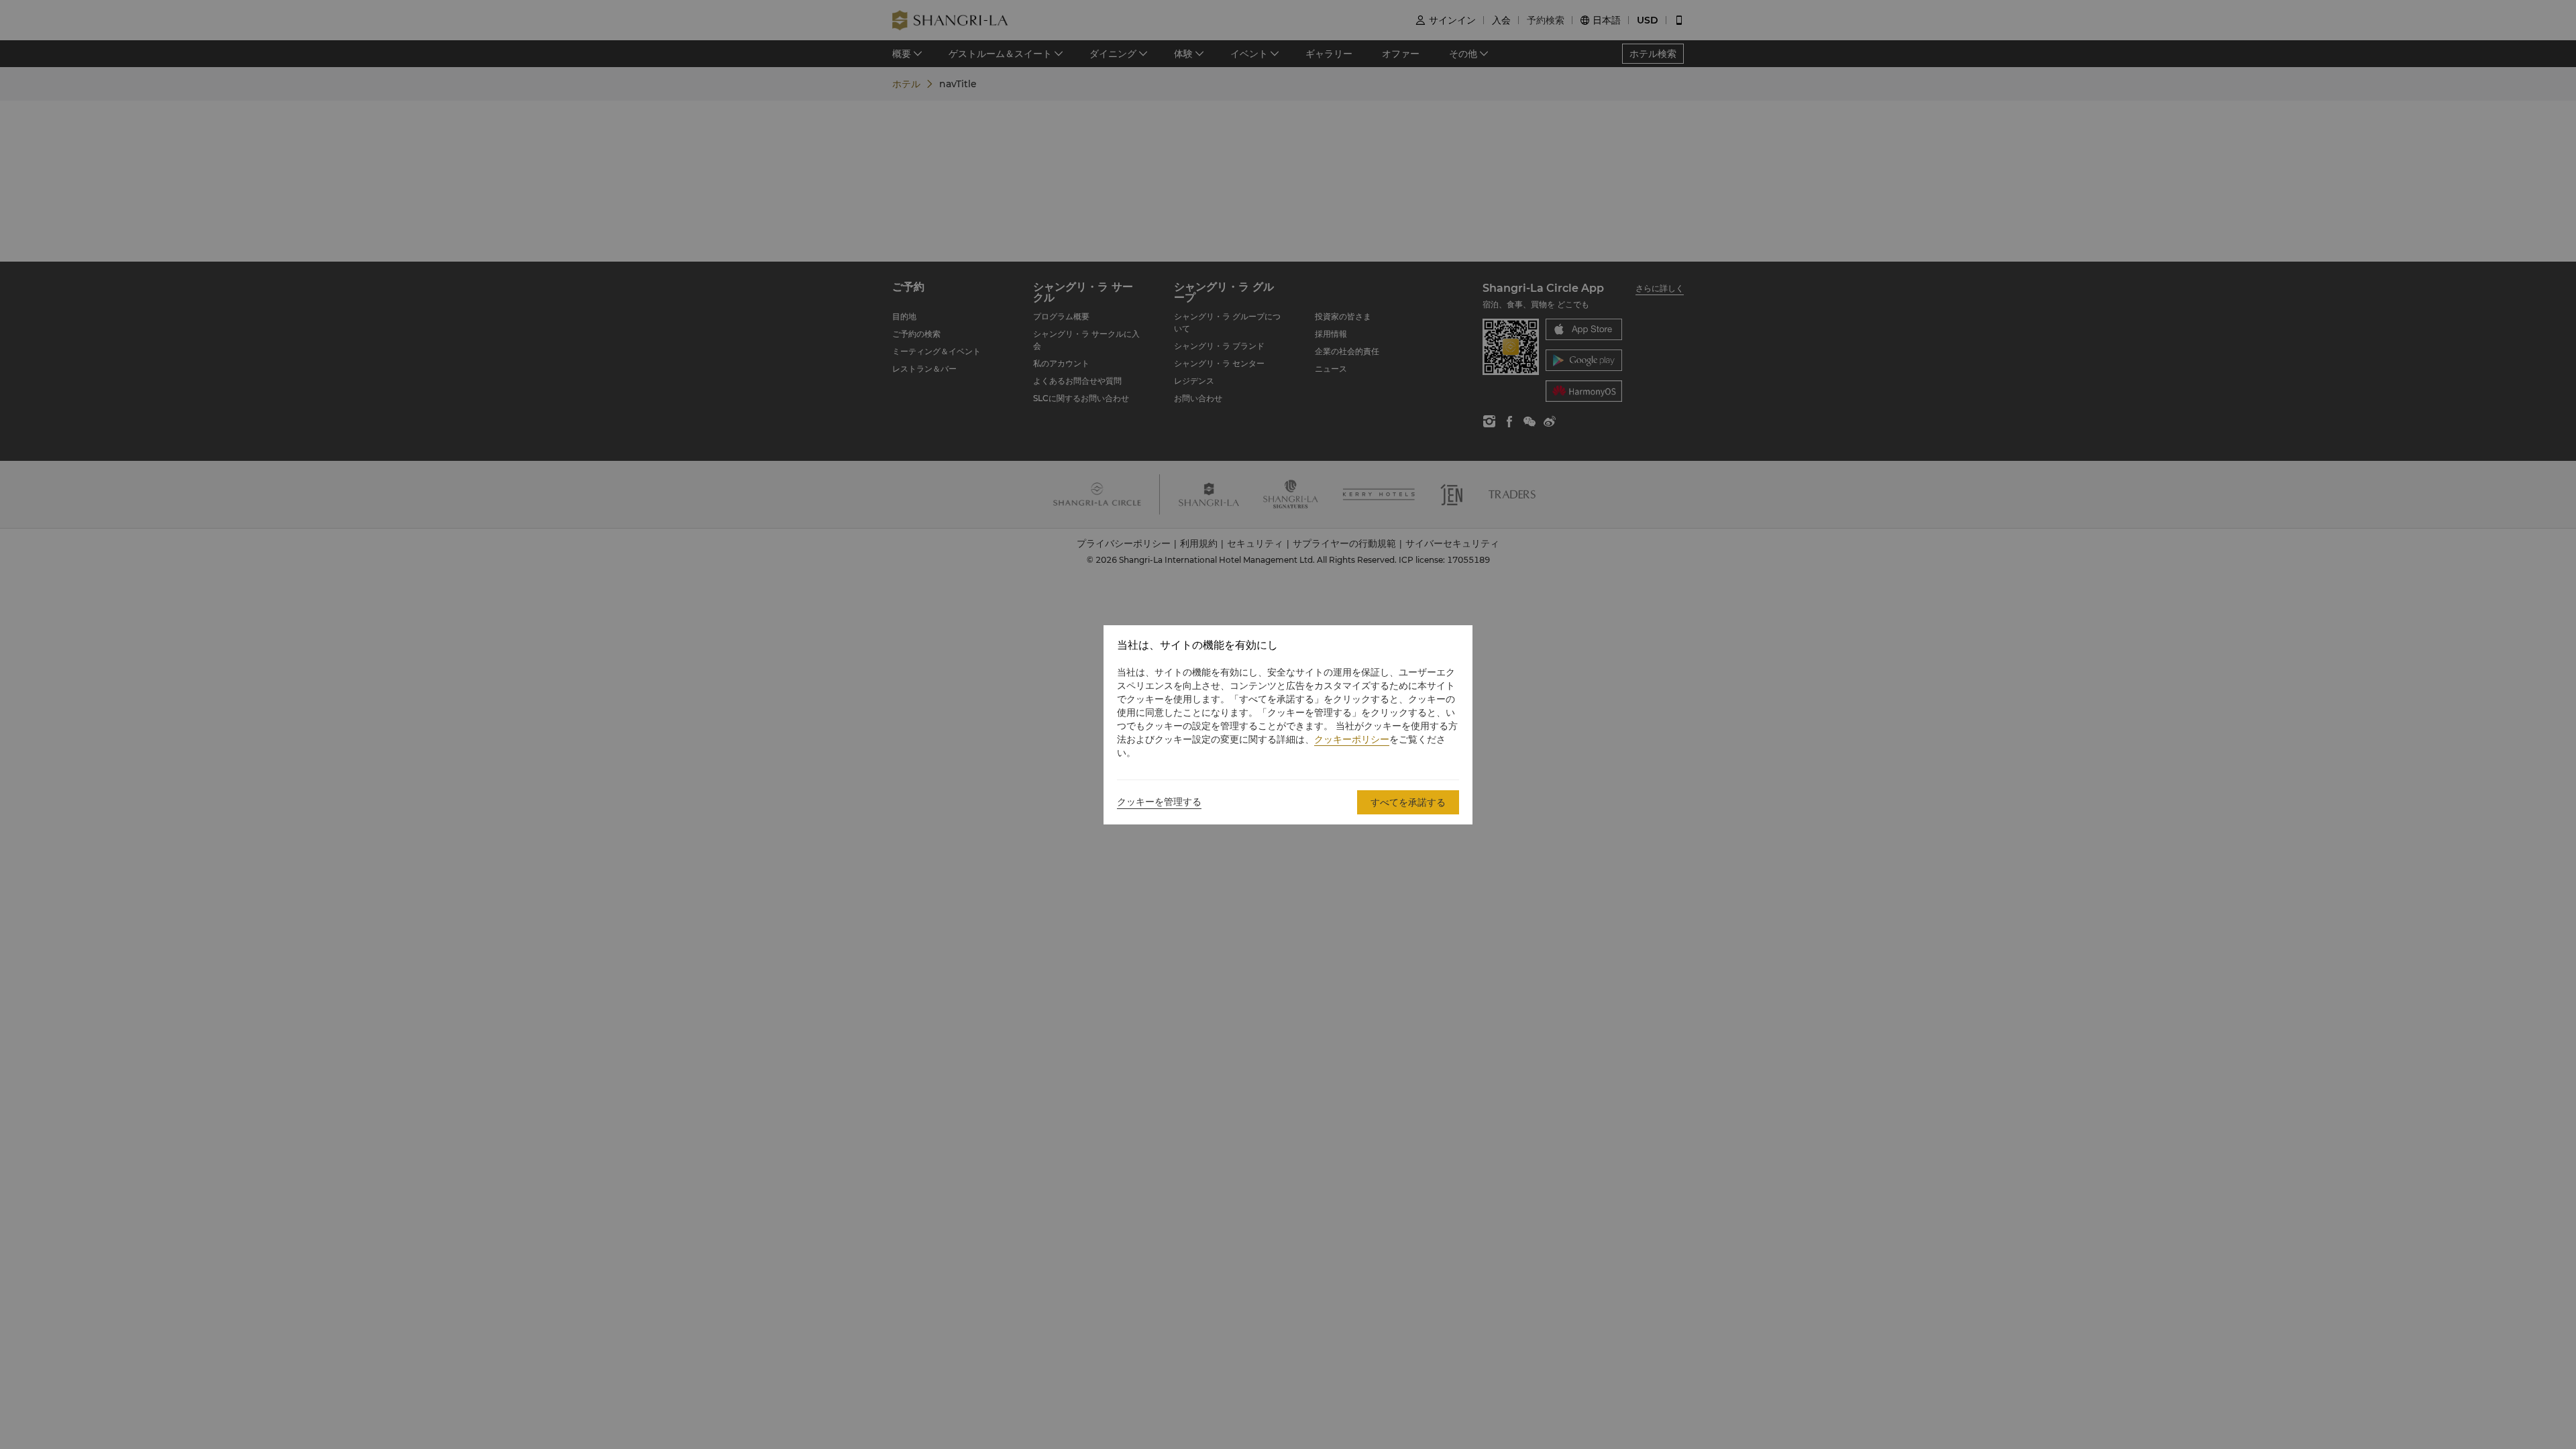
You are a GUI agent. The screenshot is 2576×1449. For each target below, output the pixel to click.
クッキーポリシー (1352, 739)
